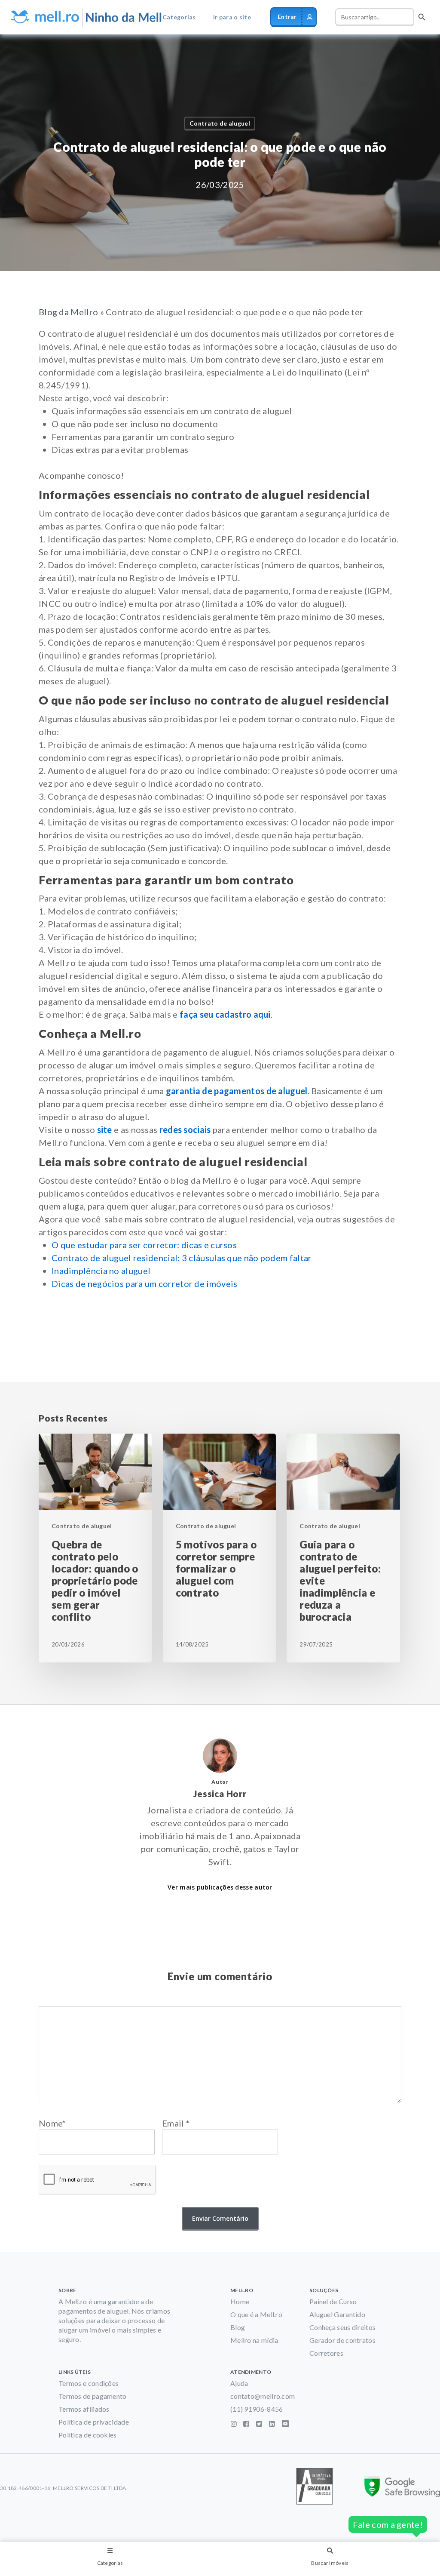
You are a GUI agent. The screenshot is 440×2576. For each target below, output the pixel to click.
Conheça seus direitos (342, 2327)
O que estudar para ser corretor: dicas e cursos (144, 1245)
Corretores (326, 2353)
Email (176, 2123)
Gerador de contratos (342, 2340)
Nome (52, 2123)
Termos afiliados (84, 2409)
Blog (238, 2327)
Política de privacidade (94, 2422)
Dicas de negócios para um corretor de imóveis (145, 1283)
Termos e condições (89, 2383)
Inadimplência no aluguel (101, 1271)
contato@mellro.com (263, 2396)
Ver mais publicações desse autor (220, 1887)
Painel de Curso (333, 2301)
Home (240, 2301)
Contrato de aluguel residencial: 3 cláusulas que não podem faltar (182, 1258)
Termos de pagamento (93, 2396)
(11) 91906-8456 (257, 2409)
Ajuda (239, 2383)
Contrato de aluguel (220, 123)
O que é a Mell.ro (256, 2314)
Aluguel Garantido (337, 2314)
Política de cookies (88, 2435)
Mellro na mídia (254, 2340)
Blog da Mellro (68, 312)
